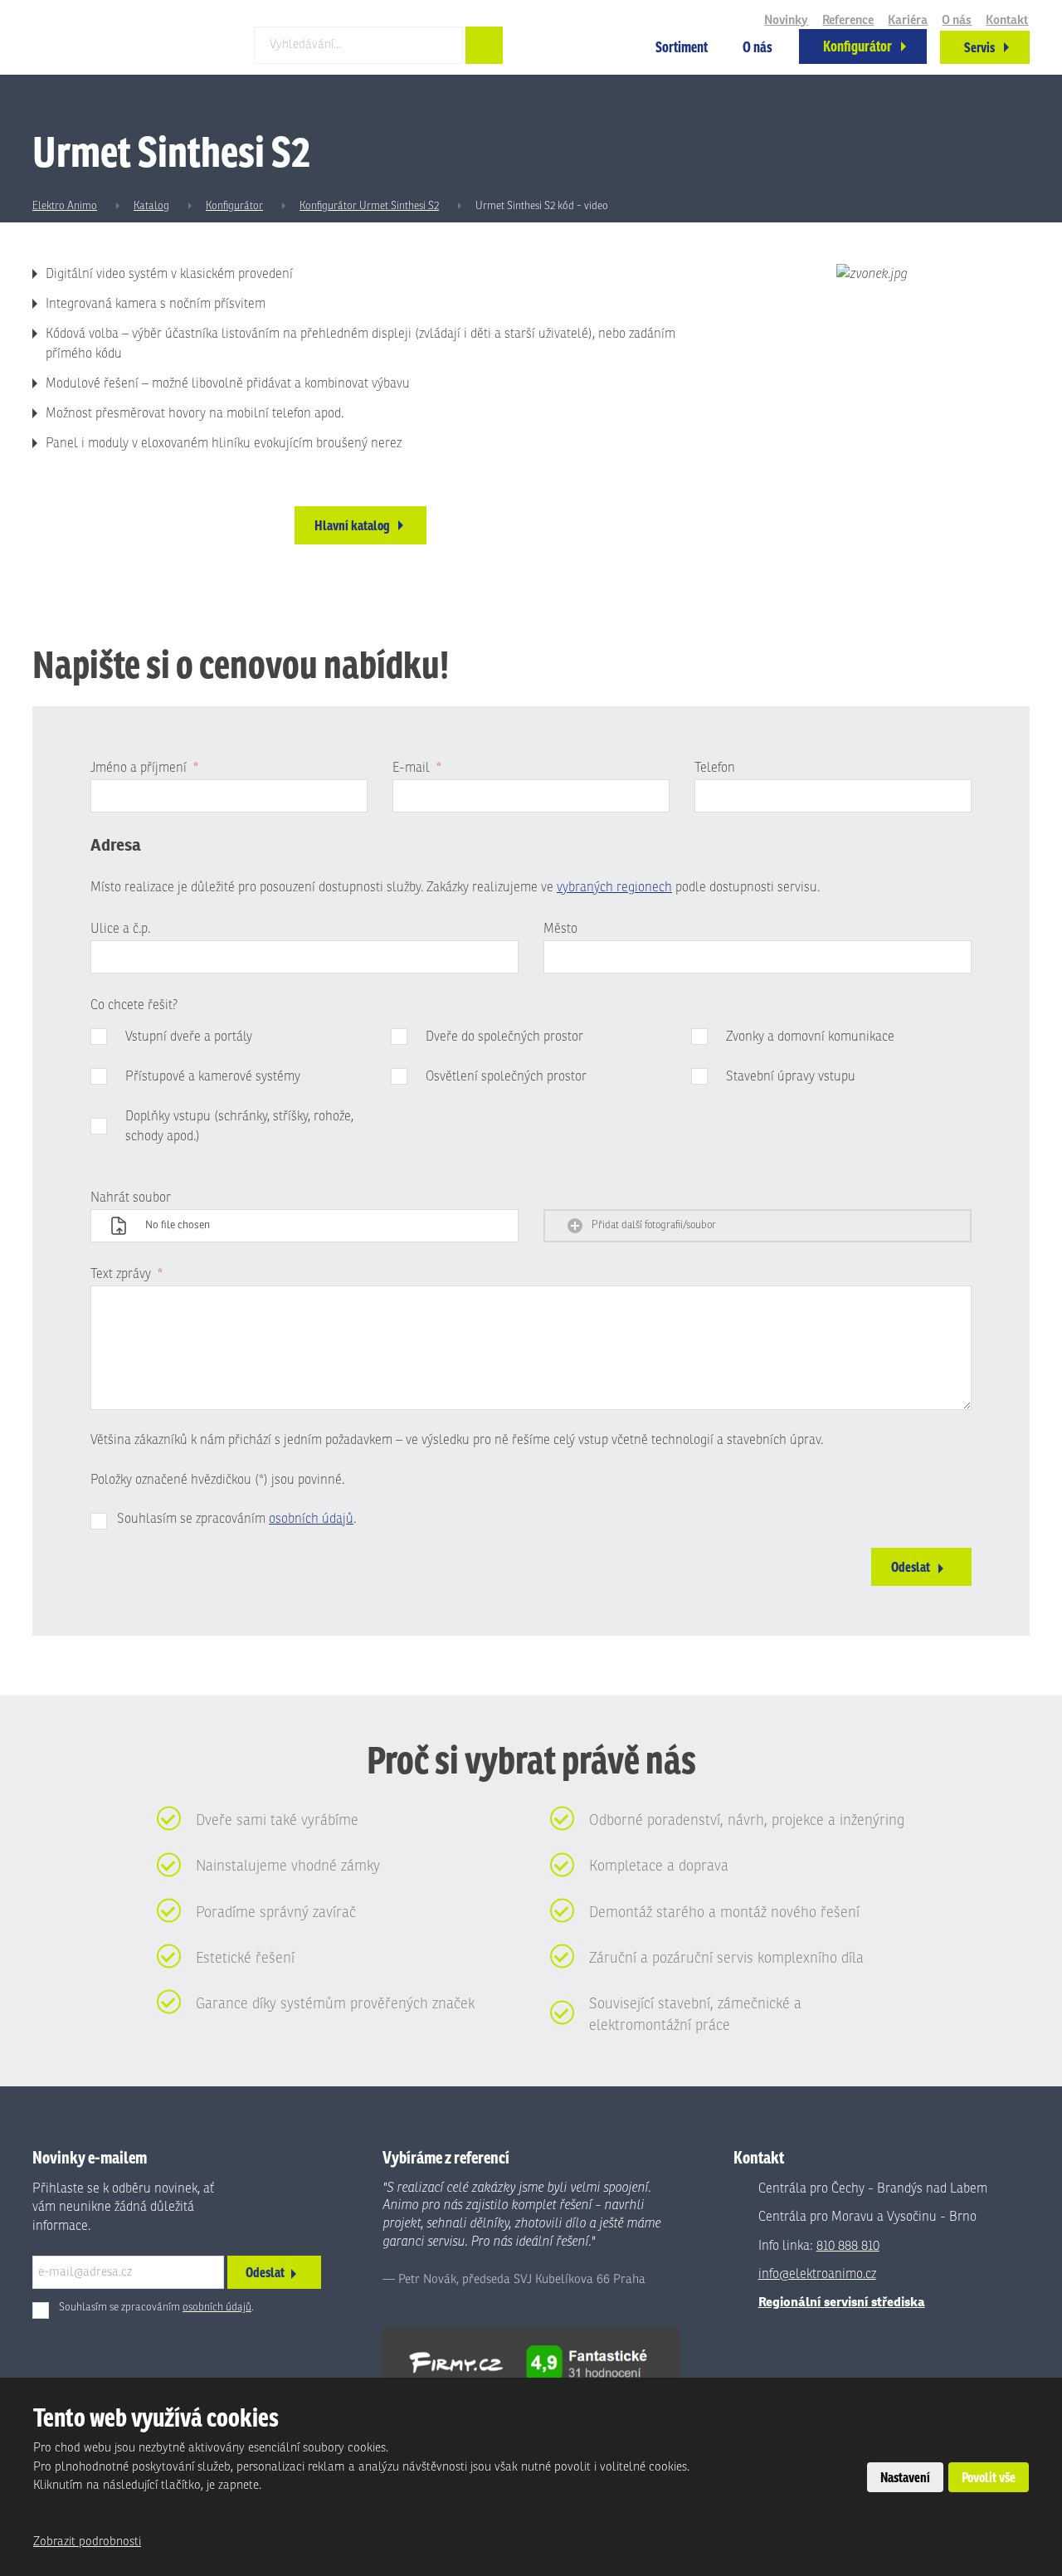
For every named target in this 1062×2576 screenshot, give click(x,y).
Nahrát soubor (131, 1198)
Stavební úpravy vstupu (791, 1076)
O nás (758, 47)
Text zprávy (127, 1274)
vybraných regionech (614, 887)
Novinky (786, 20)
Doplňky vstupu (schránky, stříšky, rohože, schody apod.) (239, 1126)
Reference (848, 20)
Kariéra (908, 20)
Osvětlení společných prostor (506, 1076)
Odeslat (911, 1567)
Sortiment (682, 47)
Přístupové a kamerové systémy (213, 1076)
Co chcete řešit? (134, 1005)
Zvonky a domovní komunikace (810, 1037)
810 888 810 (848, 2246)
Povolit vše (989, 2477)
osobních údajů (311, 1519)
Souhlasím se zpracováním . (236, 1519)
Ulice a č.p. (120, 929)
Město (560, 929)
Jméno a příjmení (144, 768)
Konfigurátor (857, 46)
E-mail (417, 768)
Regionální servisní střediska (842, 2302)
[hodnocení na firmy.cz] (531, 2362)
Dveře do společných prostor (504, 1037)
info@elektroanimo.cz (817, 2274)
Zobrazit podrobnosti (87, 2542)
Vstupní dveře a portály (189, 1037)
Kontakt (1007, 20)
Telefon (715, 768)
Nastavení (905, 2477)
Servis (979, 47)
